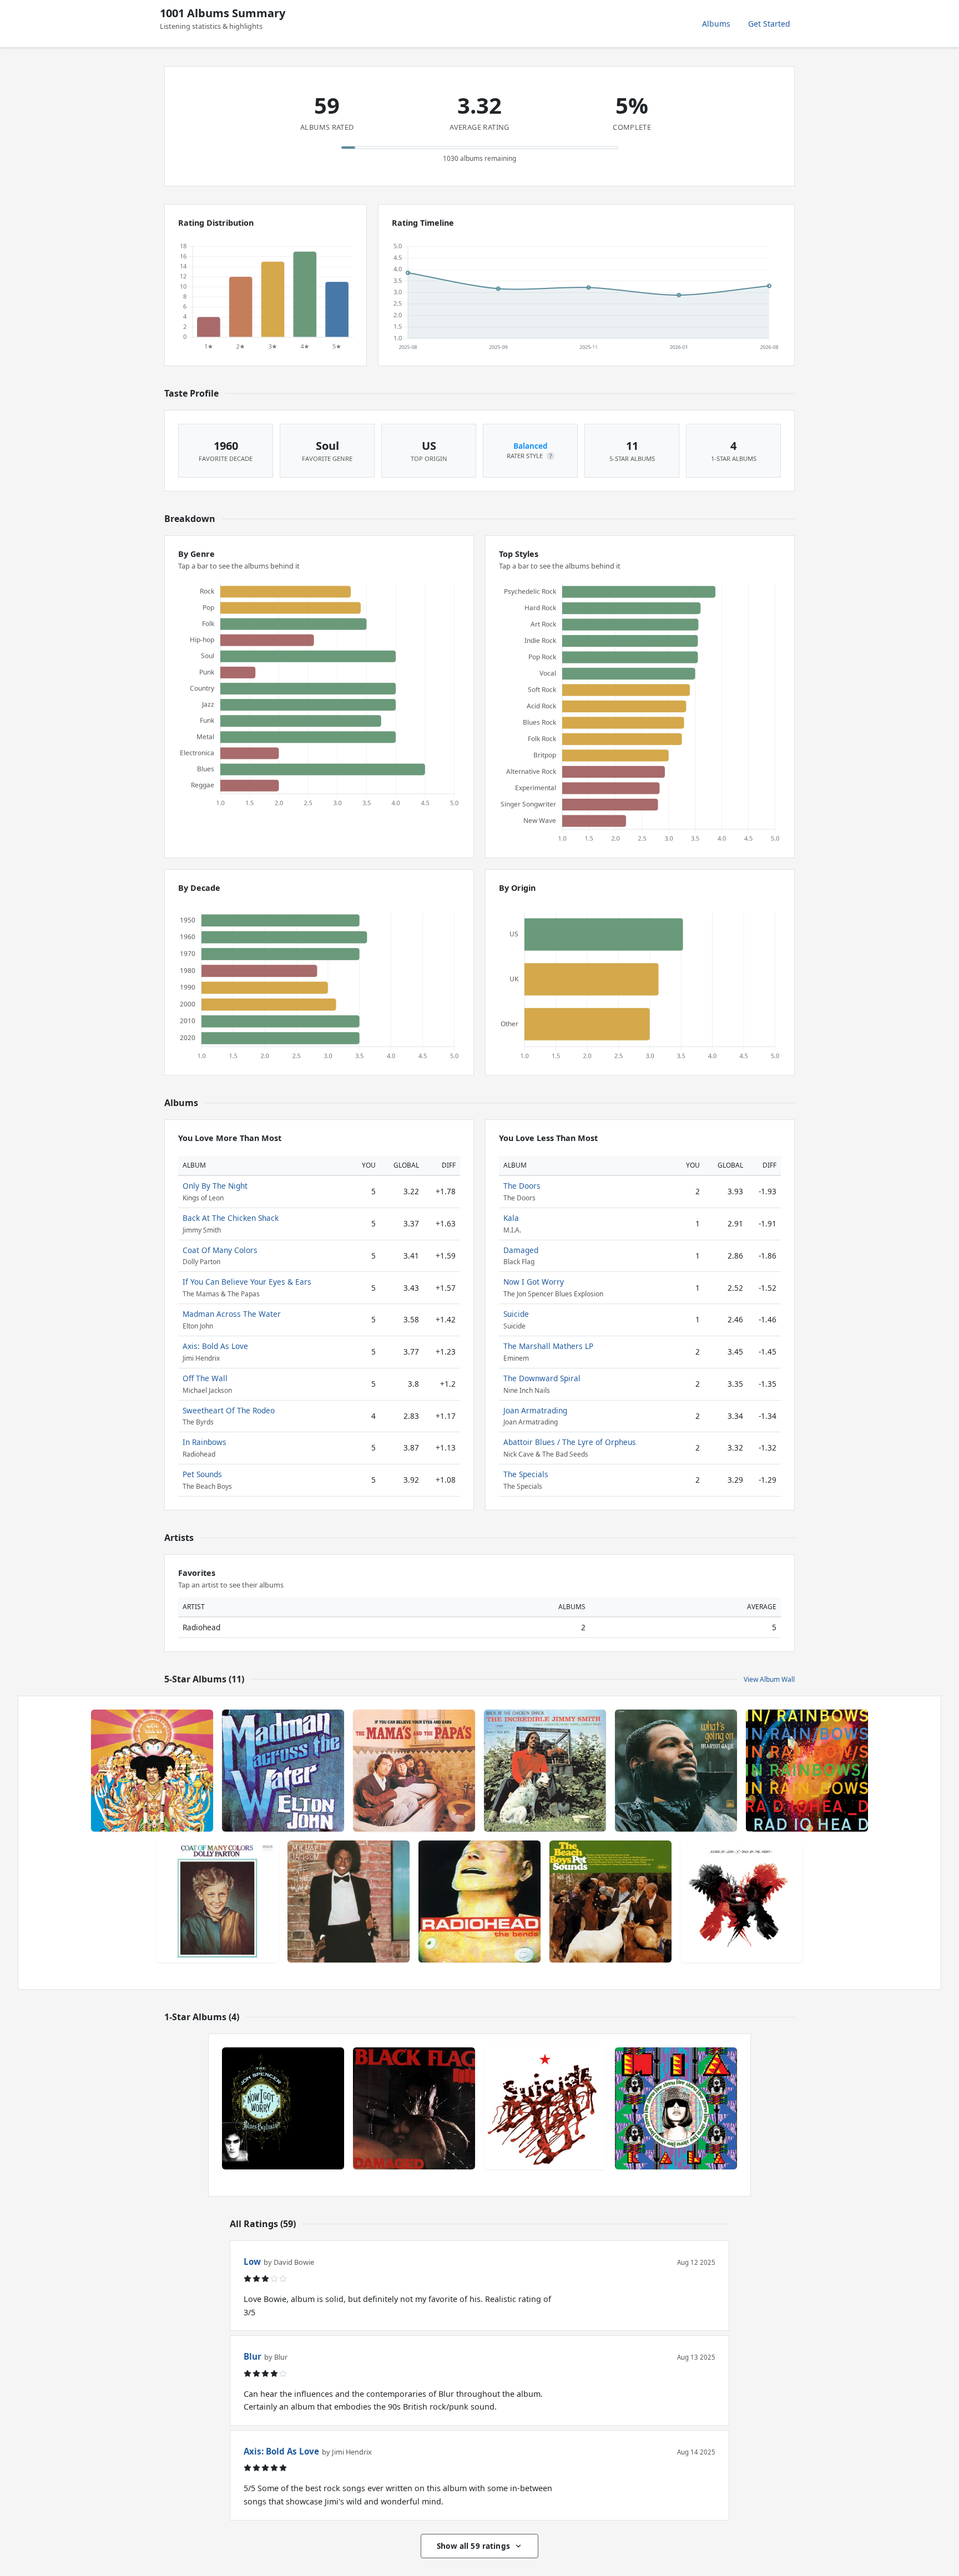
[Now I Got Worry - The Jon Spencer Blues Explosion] (283, 2108)
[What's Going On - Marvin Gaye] (676, 1771)
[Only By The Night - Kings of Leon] (741, 1901)
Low (252, 2261)
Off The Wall (205, 1378)
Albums (716, 24)
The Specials (526, 1474)
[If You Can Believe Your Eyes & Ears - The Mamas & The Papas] (414, 1771)
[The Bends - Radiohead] (479, 1901)
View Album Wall (769, 1679)
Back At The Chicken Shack (231, 1218)
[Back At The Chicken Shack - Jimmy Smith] (545, 1771)
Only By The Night (215, 1186)
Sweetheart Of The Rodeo (229, 1410)
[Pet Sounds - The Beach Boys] (610, 1901)
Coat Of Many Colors (220, 1250)
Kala (511, 1218)
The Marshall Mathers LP (548, 1346)
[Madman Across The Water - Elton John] (283, 1771)
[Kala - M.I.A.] (676, 2108)
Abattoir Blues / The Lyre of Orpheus (570, 1442)
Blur (253, 2356)
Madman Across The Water (232, 1314)
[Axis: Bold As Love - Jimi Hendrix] (152, 1771)
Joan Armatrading (535, 1410)
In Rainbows (205, 1442)
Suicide (516, 1314)
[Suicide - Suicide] (545, 2108)
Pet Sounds (202, 1474)
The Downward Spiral (542, 1378)
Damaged (521, 1250)
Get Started (769, 24)
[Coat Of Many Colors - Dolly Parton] (218, 1901)
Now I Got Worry (534, 1282)
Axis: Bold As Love (215, 1346)
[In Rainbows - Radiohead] (807, 1771)
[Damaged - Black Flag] (414, 2108)
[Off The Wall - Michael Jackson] (349, 1901)
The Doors (522, 1186)
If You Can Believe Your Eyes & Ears (247, 1282)
